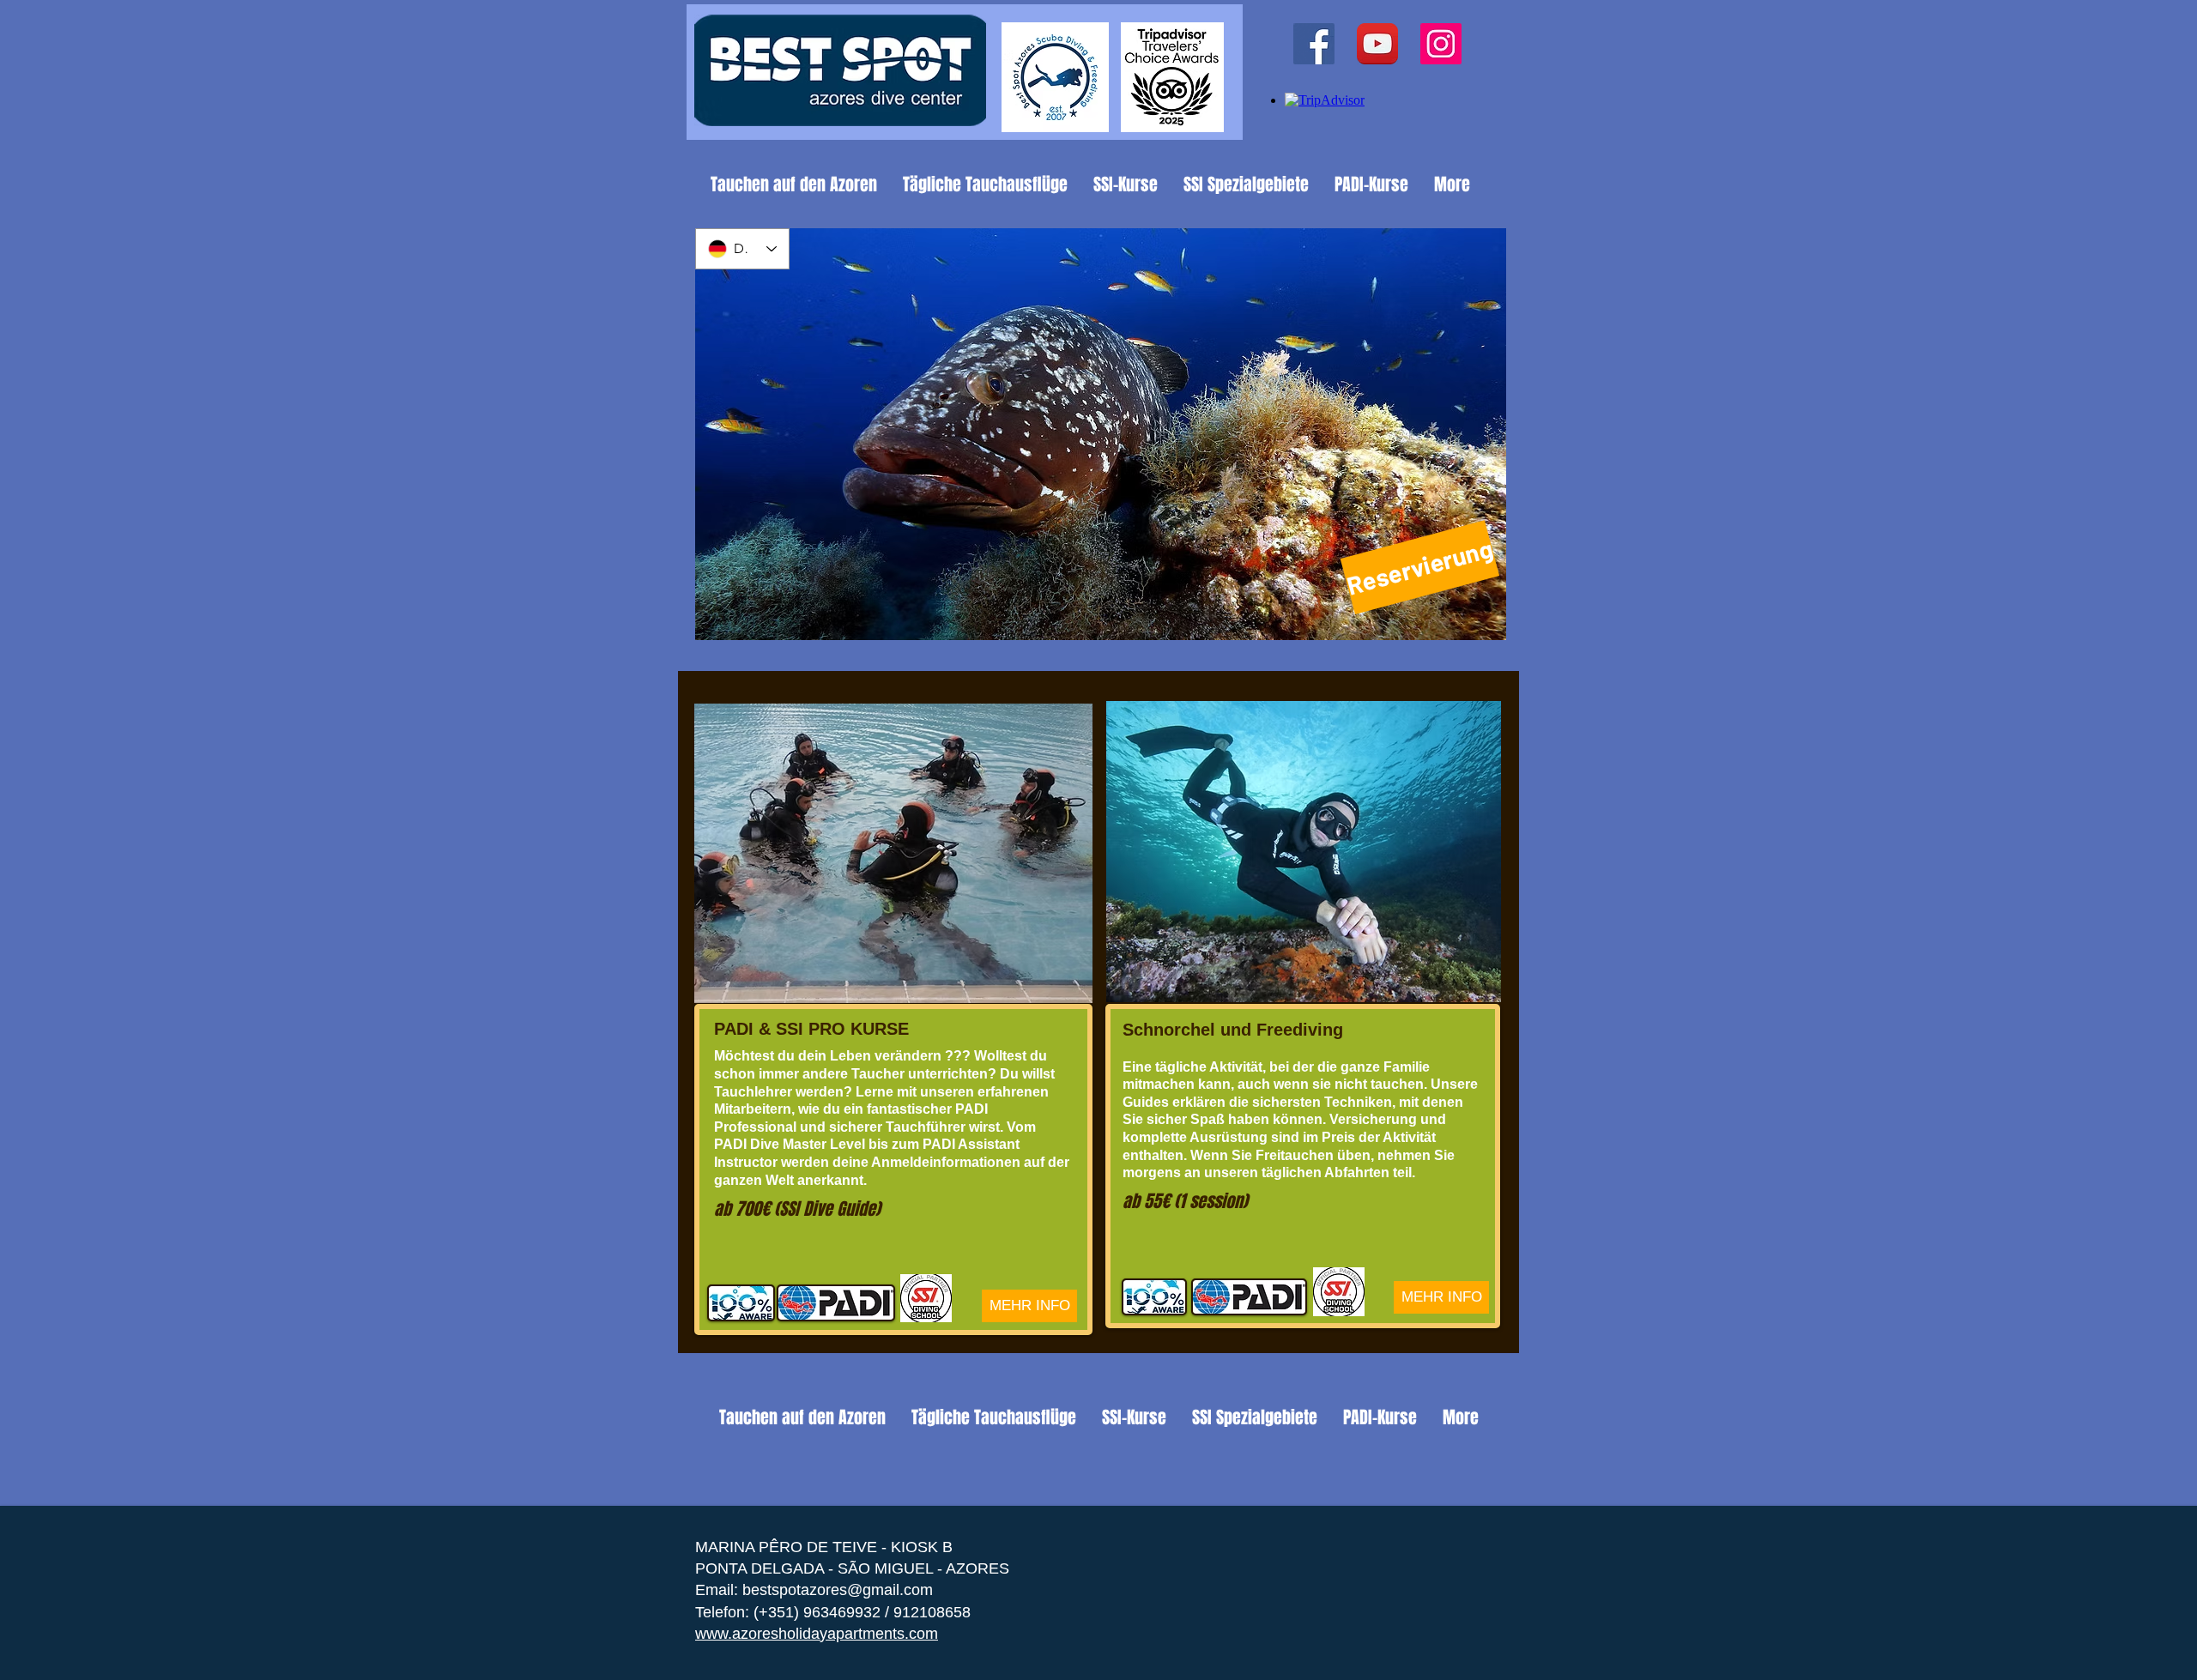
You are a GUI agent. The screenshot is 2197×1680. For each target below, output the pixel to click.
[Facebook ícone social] (1314, 44)
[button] (1101, 434)
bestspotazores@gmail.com (838, 1590)
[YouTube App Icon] (1377, 44)
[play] (1470, 625)
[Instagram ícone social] (1441, 44)
